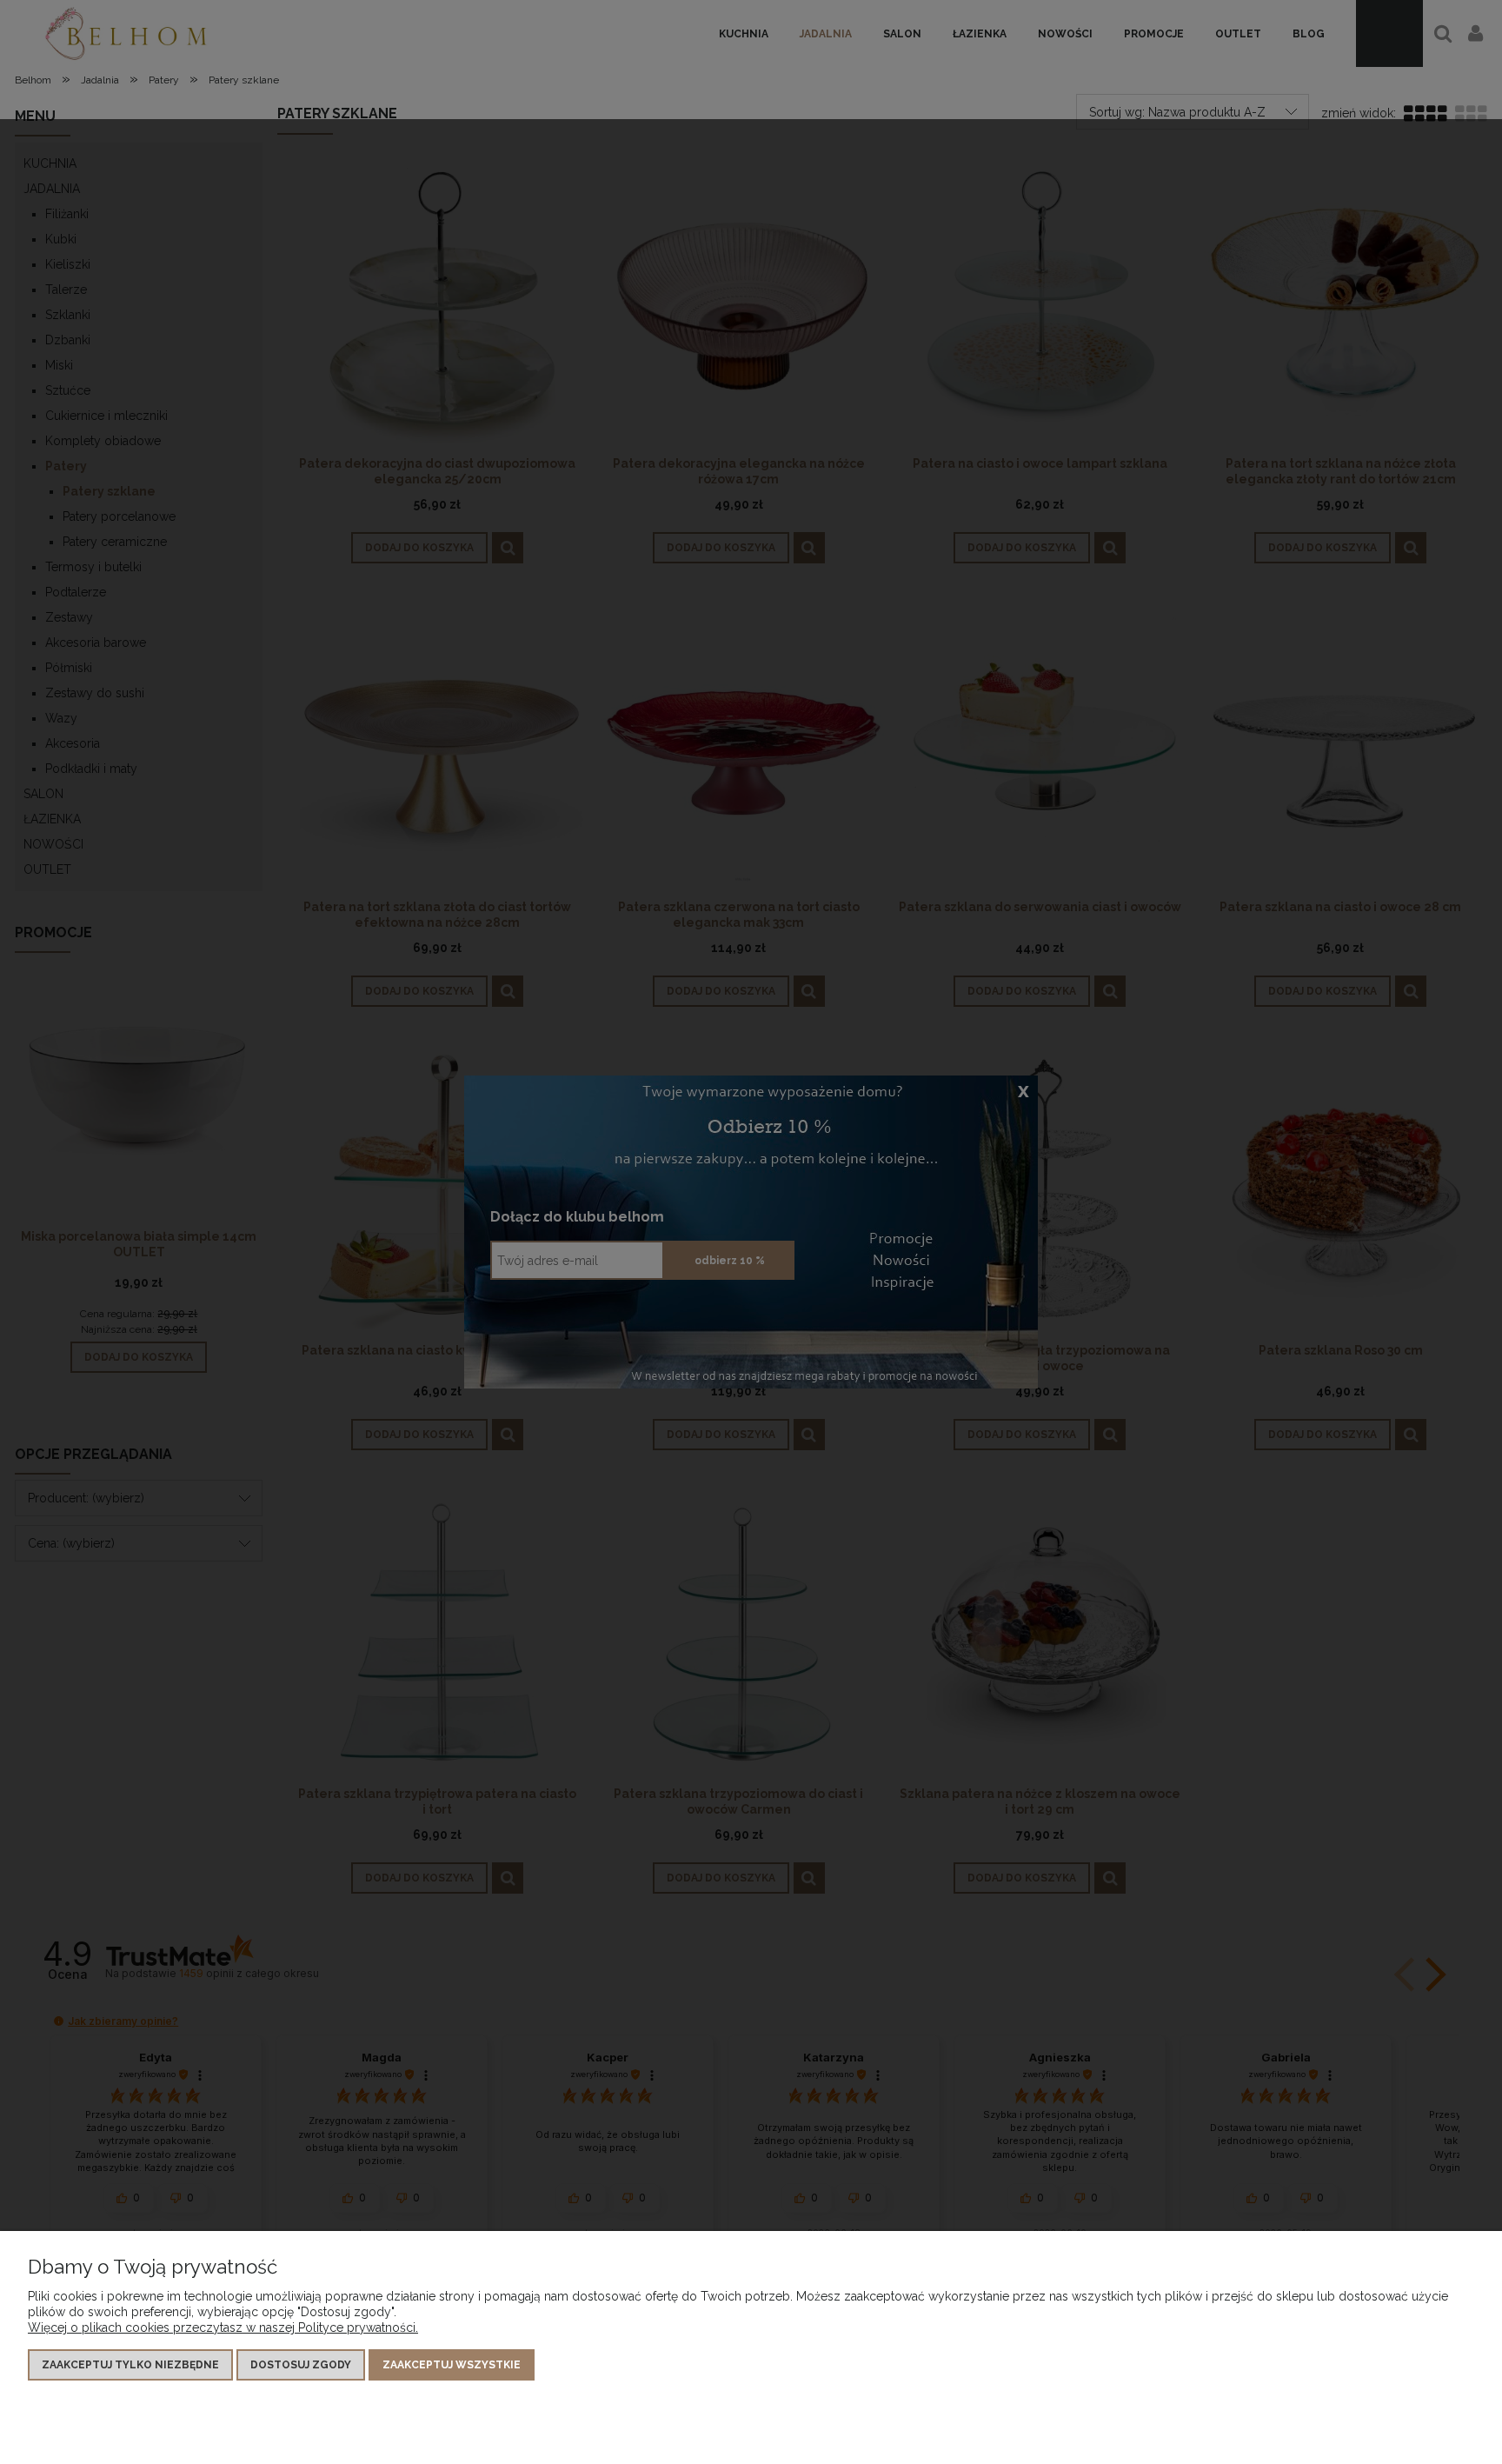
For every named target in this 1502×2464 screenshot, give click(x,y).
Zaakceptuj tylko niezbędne (130, 2365)
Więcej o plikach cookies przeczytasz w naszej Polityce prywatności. (223, 2327)
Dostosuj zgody (301, 2365)
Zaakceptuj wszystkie (452, 2365)
